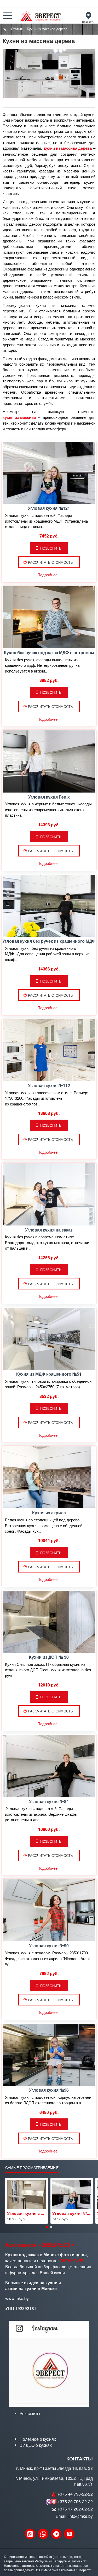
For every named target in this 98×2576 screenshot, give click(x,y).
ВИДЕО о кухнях (36, 2445)
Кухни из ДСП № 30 (49, 1657)
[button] (47, 2227)
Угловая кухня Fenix (49, 797)
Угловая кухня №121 (49, 508)
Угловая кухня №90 (49, 1946)
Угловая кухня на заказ (49, 1230)
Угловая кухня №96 (49, 2090)
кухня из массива (19, 417)
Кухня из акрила (49, 1513)
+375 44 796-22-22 (75, 2494)
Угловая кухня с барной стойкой (27, 2214)
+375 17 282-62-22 (75, 2509)
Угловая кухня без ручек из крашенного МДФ (49, 941)
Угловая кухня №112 (49, 1086)
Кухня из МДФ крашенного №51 (49, 1374)
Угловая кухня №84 (49, 1802)
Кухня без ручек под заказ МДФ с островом (49, 653)
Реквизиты (30, 2414)
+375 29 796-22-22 (75, 2502)
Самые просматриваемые (32, 2168)
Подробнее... (49, 575)
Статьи (16, 29)
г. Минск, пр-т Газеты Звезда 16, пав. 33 (54, 2468)
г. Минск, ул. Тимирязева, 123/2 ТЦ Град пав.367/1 (54, 2481)
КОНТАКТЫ (80, 2459)
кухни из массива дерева (68, 148)
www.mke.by (17, 2298)
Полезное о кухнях (38, 2439)
